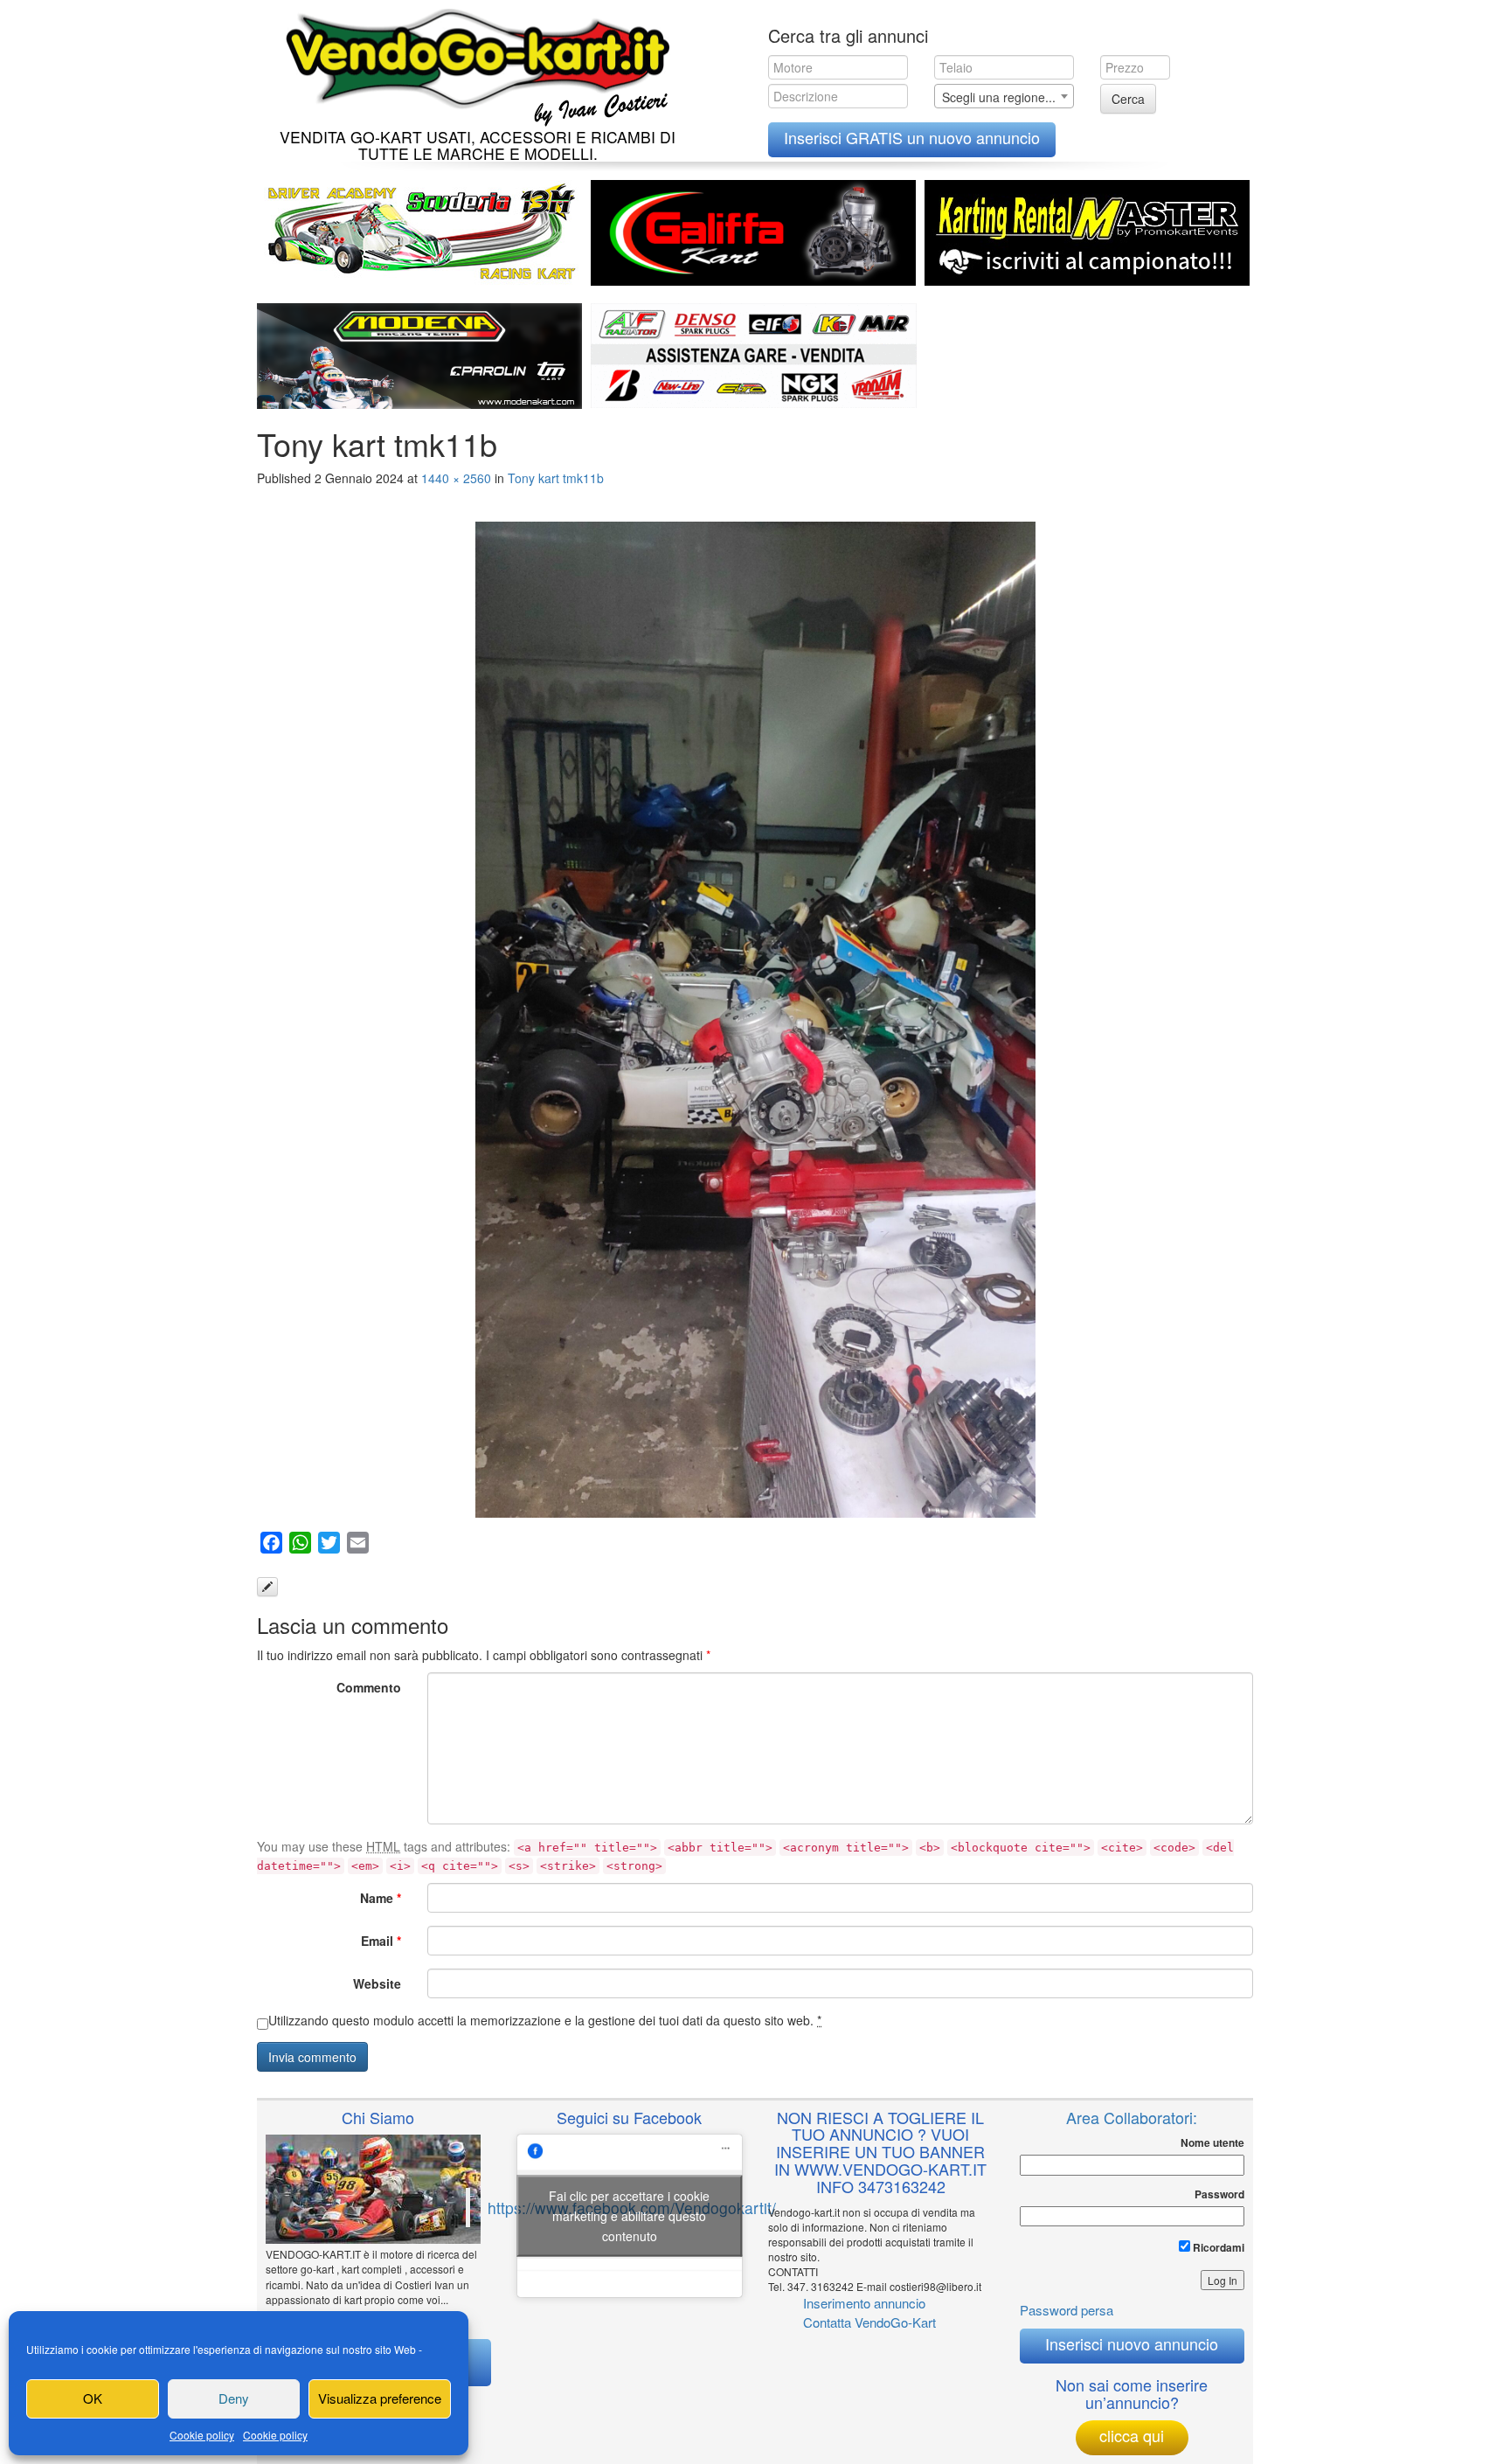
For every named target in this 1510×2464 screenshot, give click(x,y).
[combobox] (1004, 96)
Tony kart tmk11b (556, 478)
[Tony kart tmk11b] (755, 1020)
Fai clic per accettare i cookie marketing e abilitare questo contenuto (629, 2216)
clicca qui (1132, 2435)
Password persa (1067, 2310)
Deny (234, 2398)
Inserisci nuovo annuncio (1132, 2343)
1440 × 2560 (456, 478)
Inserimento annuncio (864, 2303)
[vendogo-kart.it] (473, 63)
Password (1219, 2194)
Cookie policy (202, 2435)
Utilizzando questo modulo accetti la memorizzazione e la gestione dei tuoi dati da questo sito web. (545, 2020)
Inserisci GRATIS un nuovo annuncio (912, 137)
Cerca (1128, 99)
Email (381, 1941)
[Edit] (267, 1587)
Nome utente (1212, 2143)
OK (93, 2398)
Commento (369, 1687)
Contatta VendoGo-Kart (869, 2322)
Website (377, 1983)
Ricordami (1217, 2247)
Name (381, 1898)
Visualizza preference (380, 2398)
